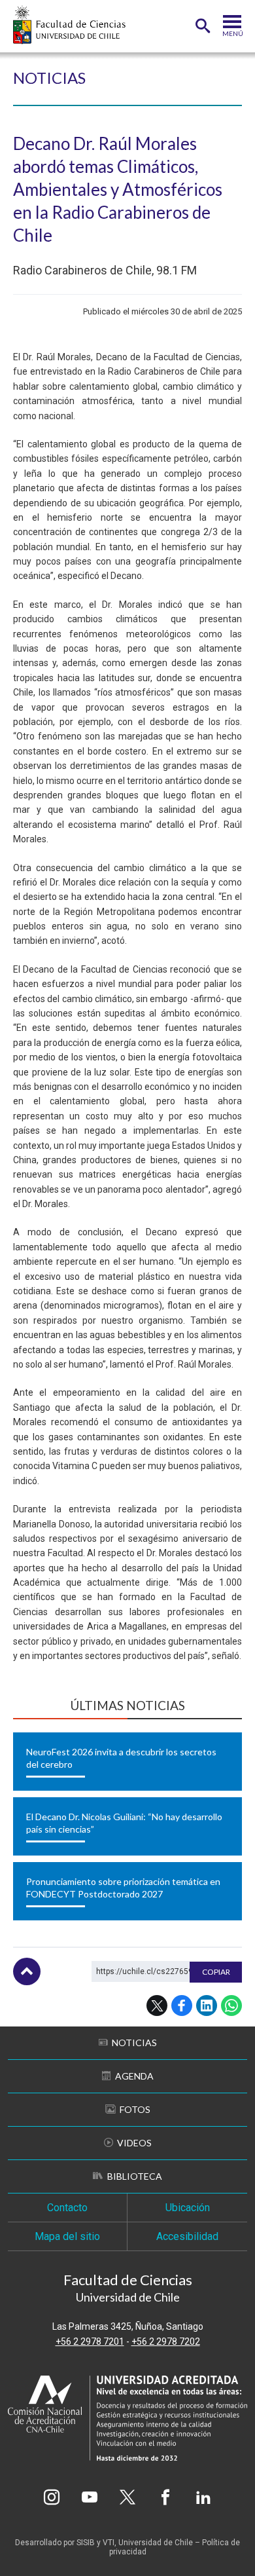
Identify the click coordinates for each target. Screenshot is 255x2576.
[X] (127, 2497)
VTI (109, 2543)
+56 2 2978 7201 (90, 2342)
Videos (134, 2143)
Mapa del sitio (67, 2236)
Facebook (182, 2006)
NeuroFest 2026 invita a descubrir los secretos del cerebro (121, 1758)
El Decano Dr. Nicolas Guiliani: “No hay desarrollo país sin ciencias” (124, 1823)
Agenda (134, 2076)
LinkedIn (207, 2006)
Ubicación (188, 2208)
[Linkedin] (203, 2497)
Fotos (135, 2109)
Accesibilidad (187, 2236)
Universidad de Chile (156, 2543)
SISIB (86, 2543)
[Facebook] (165, 2497)
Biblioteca (135, 2176)
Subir (27, 1971)
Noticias (49, 78)
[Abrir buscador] (203, 26)
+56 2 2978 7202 (166, 2342)
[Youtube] (90, 2497)
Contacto (67, 2208)
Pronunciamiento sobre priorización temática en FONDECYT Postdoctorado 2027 (123, 1888)
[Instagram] (52, 2497)
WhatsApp (231, 2006)
